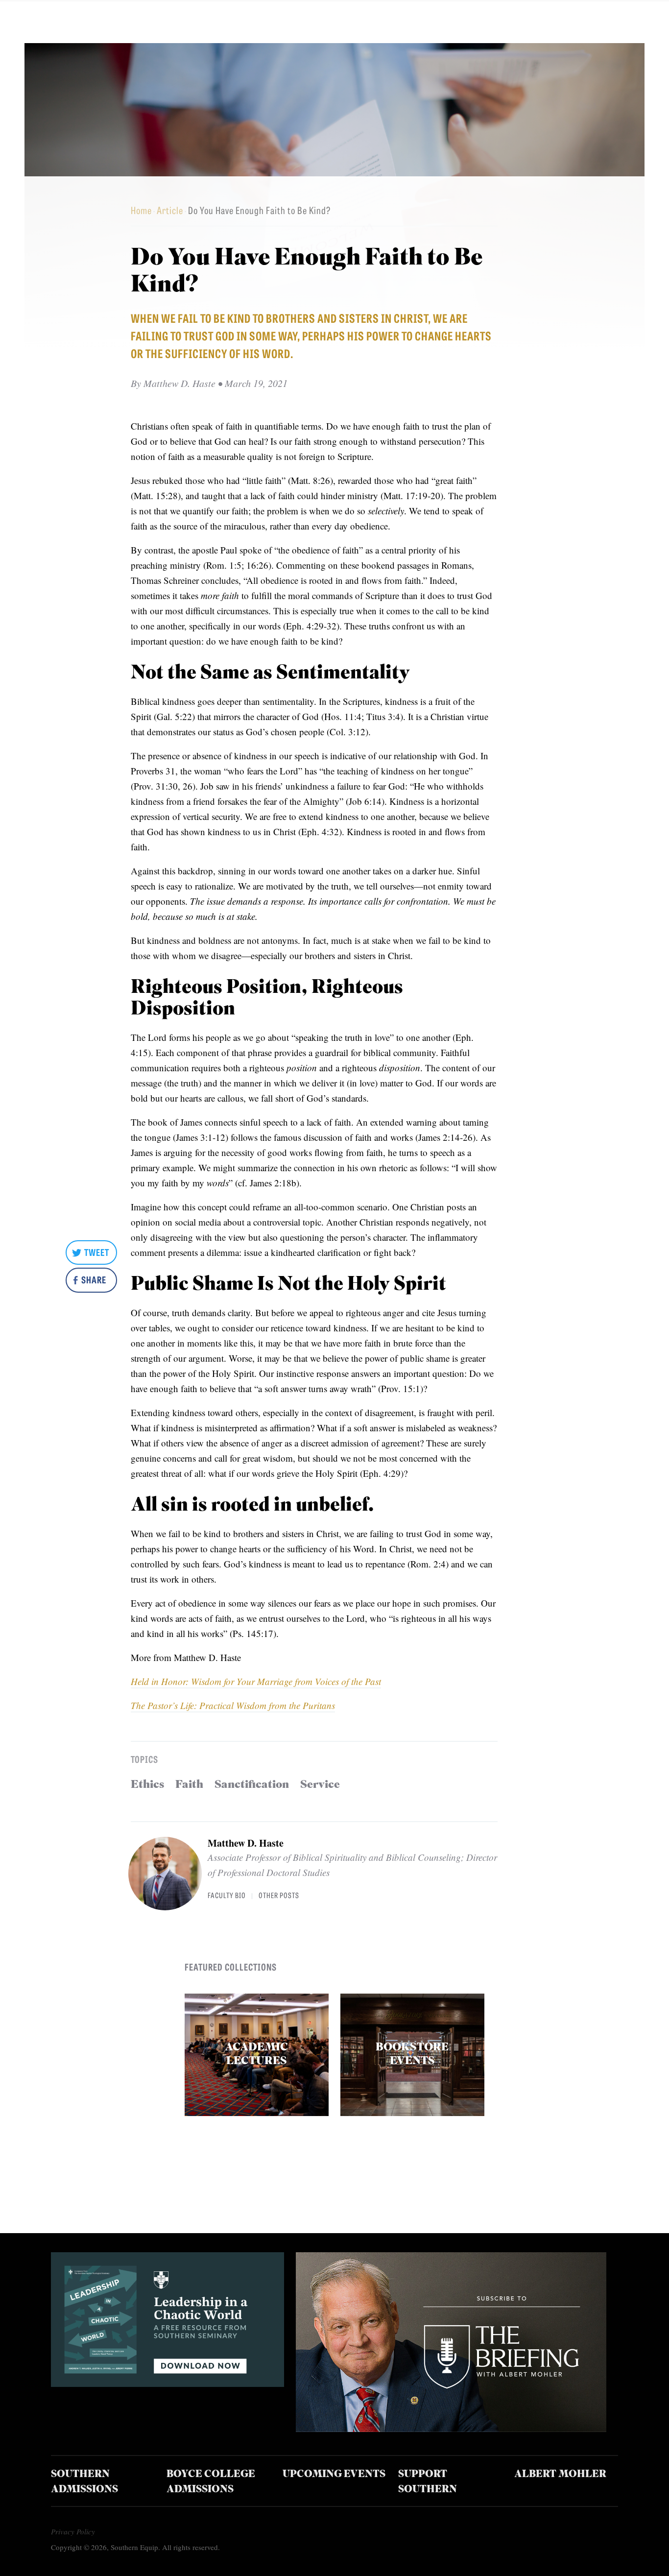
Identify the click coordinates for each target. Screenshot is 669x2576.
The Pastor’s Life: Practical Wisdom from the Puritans (233, 1705)
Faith (189, 1785)
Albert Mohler (560, 2475)
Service (320, 1785)
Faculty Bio (227, 1895)
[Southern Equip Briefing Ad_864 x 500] (451, 2428)
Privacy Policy (73, 2531)
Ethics (147, 1785)
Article (170, 210)
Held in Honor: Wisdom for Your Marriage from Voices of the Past (256, 1681)
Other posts (279, 1895)
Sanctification (252, 1785)
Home (141, 210)
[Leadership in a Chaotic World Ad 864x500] (167, 2383)
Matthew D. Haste (246, 1843)
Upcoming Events (334, 2475)
